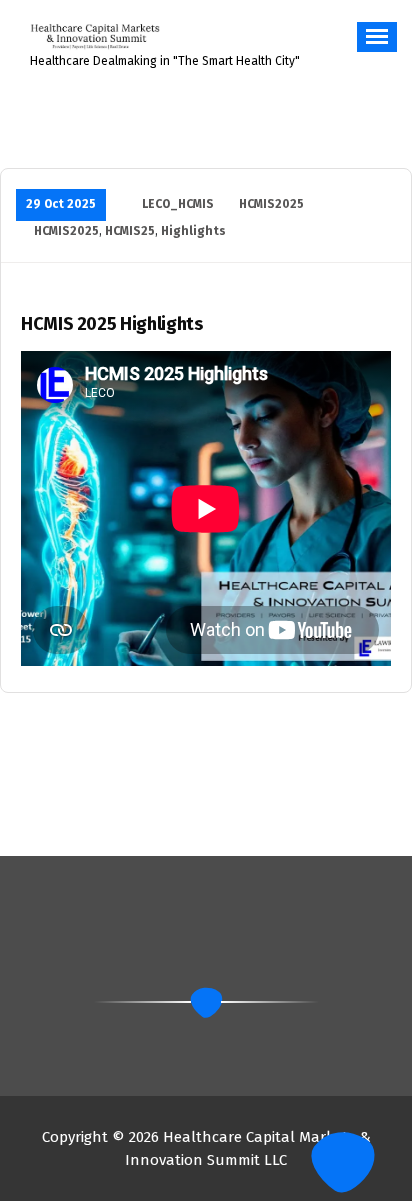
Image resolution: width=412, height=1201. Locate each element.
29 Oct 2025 (61, 204)
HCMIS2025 (271, 204)
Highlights (193, 231)
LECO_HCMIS (178, 204)
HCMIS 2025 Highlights (111, 324)
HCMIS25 (130, 231)
